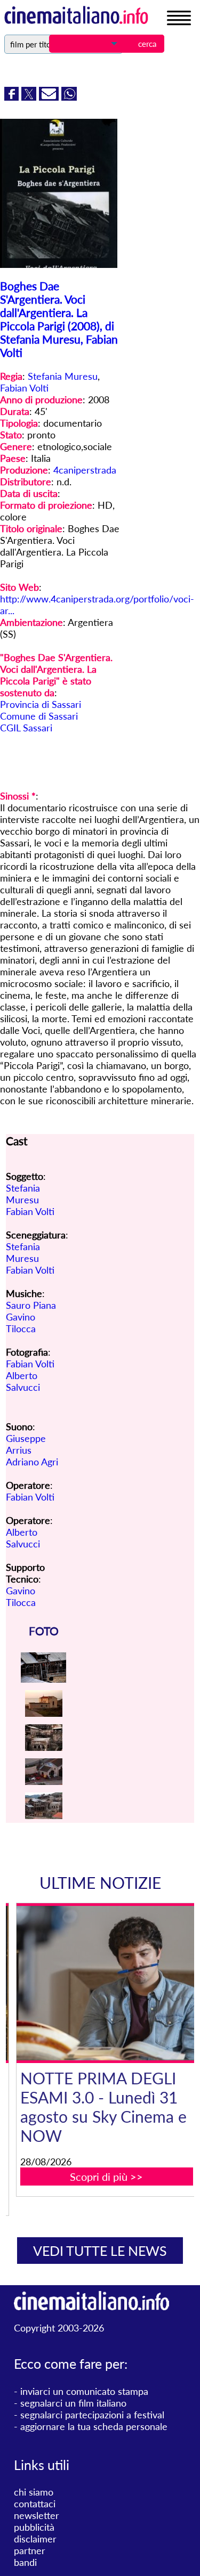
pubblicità (34, 2527)
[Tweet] (30, 97)
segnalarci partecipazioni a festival (92, 2415)
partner (30, 2550)
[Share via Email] (50, 97)
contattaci (35, 2504)
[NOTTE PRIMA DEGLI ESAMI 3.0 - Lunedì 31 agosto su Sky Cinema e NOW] (107, 1983)
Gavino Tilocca (21, 1323)
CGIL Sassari (26, 728)
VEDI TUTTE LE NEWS (100, 2251)
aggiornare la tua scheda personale (94, 2426)
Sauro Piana (31, 1305)
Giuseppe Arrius (26, 1444)
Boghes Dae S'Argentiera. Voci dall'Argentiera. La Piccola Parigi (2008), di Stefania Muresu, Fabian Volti (59, 319)
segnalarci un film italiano (73, 2403)
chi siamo (34, 2492)
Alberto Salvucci (23, 1381)
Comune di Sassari (39, 716)
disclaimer (35, 2539)
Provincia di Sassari (41, 704)
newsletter (37, 2515)
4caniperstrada (85, 470)
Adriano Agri (32, 1462)
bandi (25, 2562)
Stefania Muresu (63, 376)
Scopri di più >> (106, 2176)
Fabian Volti (24, 388)
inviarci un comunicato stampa (84, 2391)
